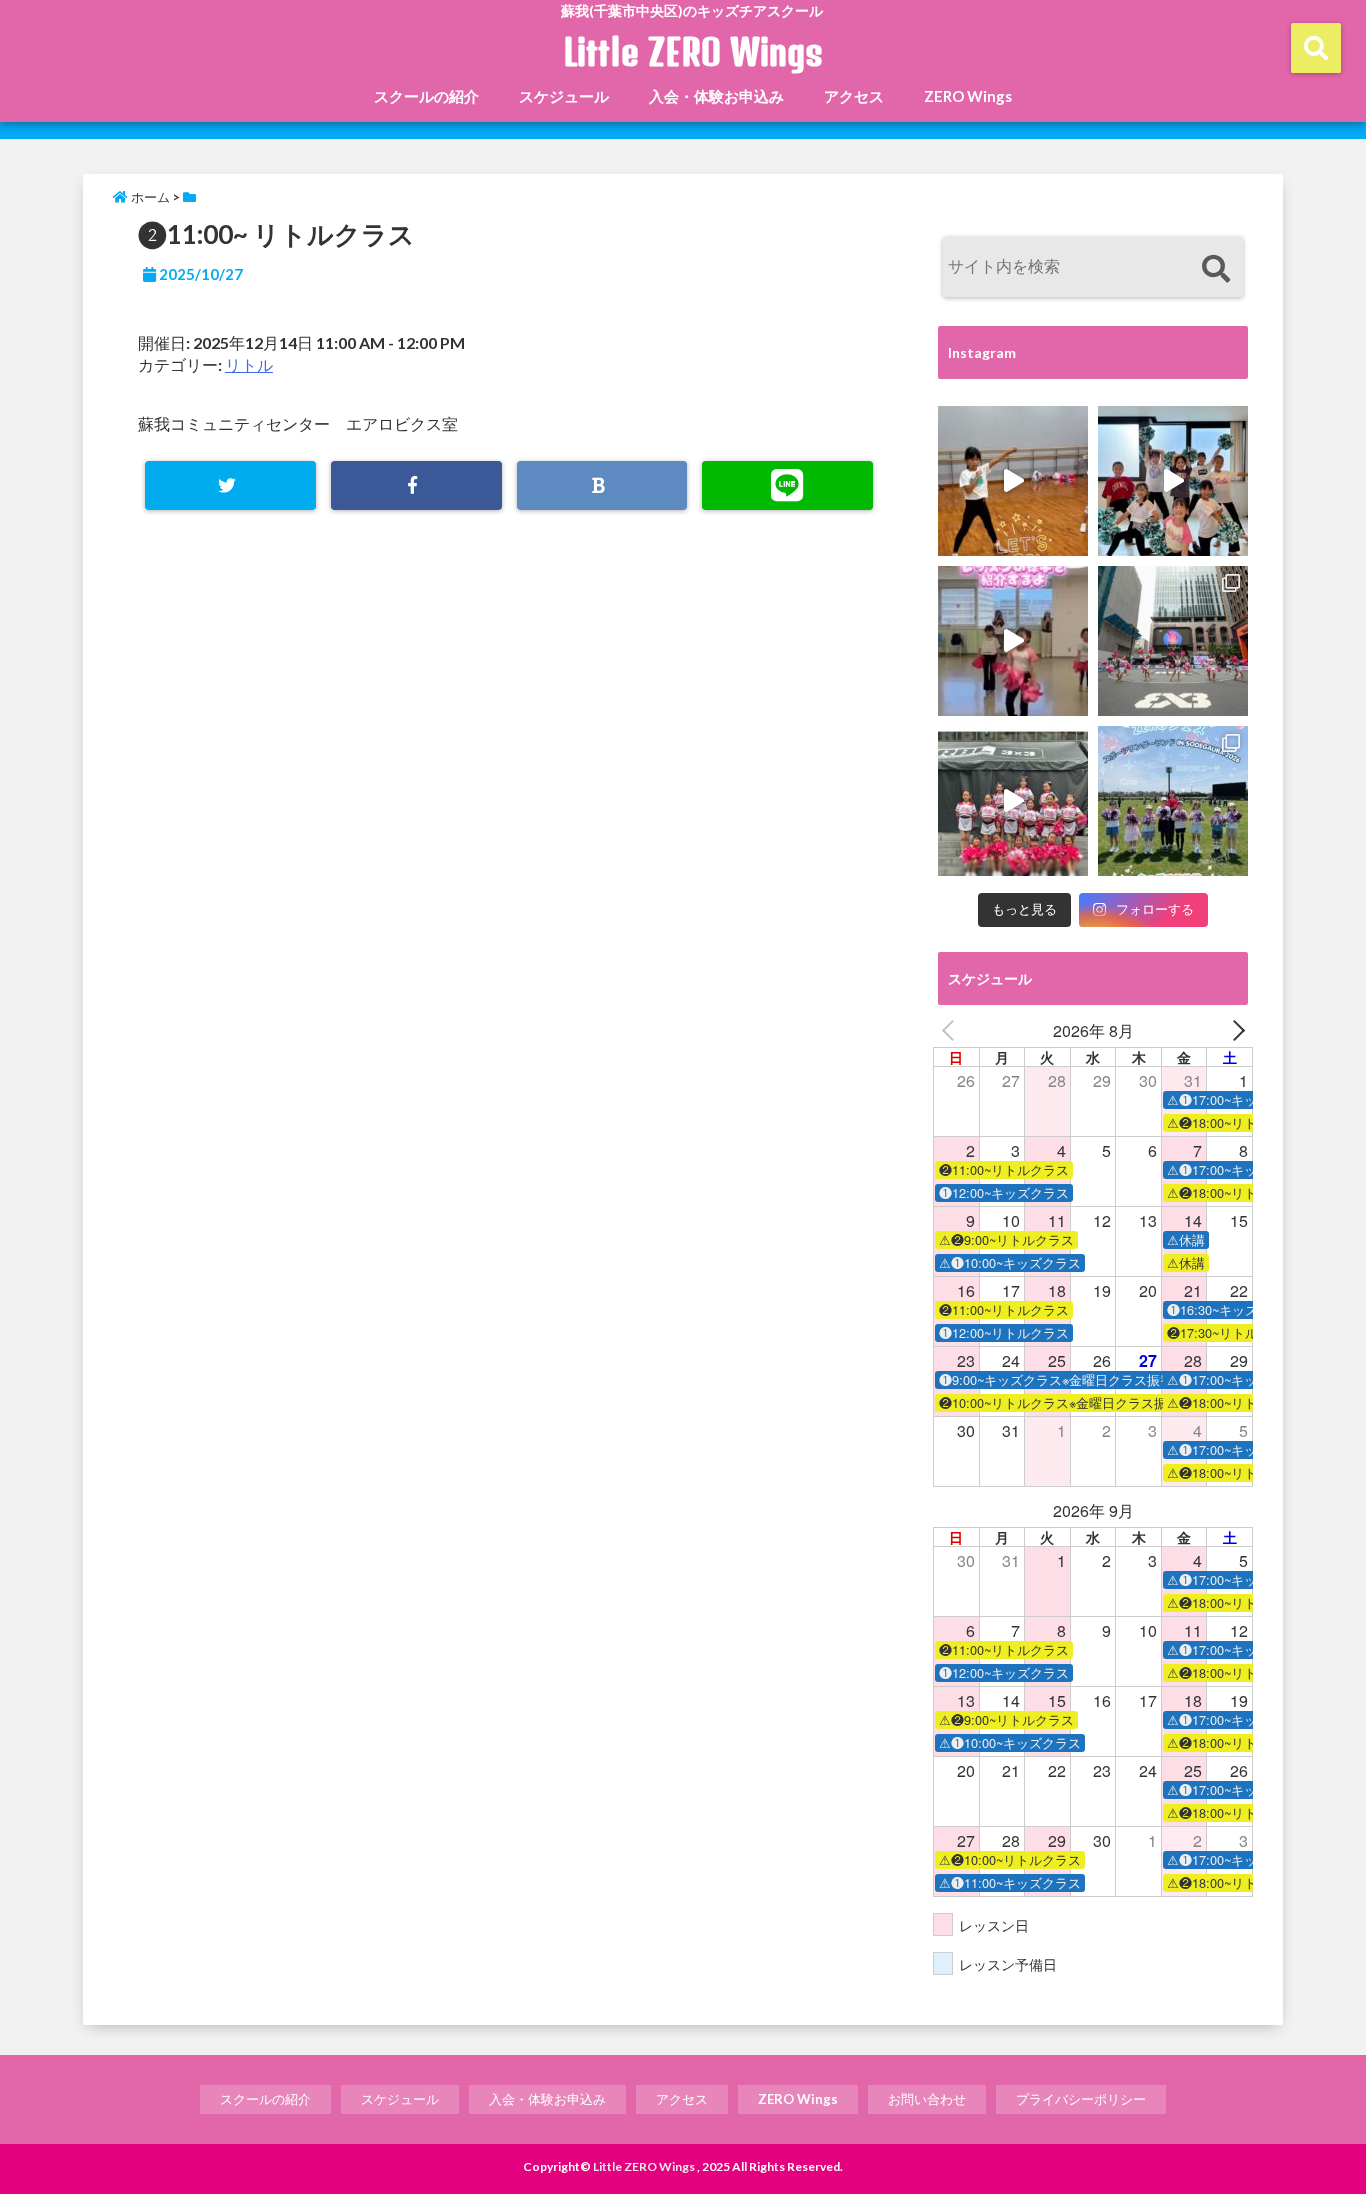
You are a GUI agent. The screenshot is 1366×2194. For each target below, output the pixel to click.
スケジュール (564, 96)
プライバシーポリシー (1081, 2099)
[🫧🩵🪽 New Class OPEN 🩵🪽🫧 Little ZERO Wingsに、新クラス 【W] (1173, 481)
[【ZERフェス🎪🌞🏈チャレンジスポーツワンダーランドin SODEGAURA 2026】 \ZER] (1173, 801)
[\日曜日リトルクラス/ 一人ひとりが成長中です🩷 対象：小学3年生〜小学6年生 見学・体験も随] (1013, 641)
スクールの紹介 (426, 96)
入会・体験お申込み (716, 96)
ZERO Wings (968, 96)
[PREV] (952, 1031)
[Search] (1215, 269)
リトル (249, 364)
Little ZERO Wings (693, 52)
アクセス (854, 96)
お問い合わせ (927, 2099)
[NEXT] (1234, 1031)
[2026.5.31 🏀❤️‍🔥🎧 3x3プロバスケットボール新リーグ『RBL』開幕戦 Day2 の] (1013, 801)
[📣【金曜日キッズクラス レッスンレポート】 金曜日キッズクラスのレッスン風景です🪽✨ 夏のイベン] (1013, 481)
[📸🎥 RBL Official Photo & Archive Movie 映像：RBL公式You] (1173, 641)
